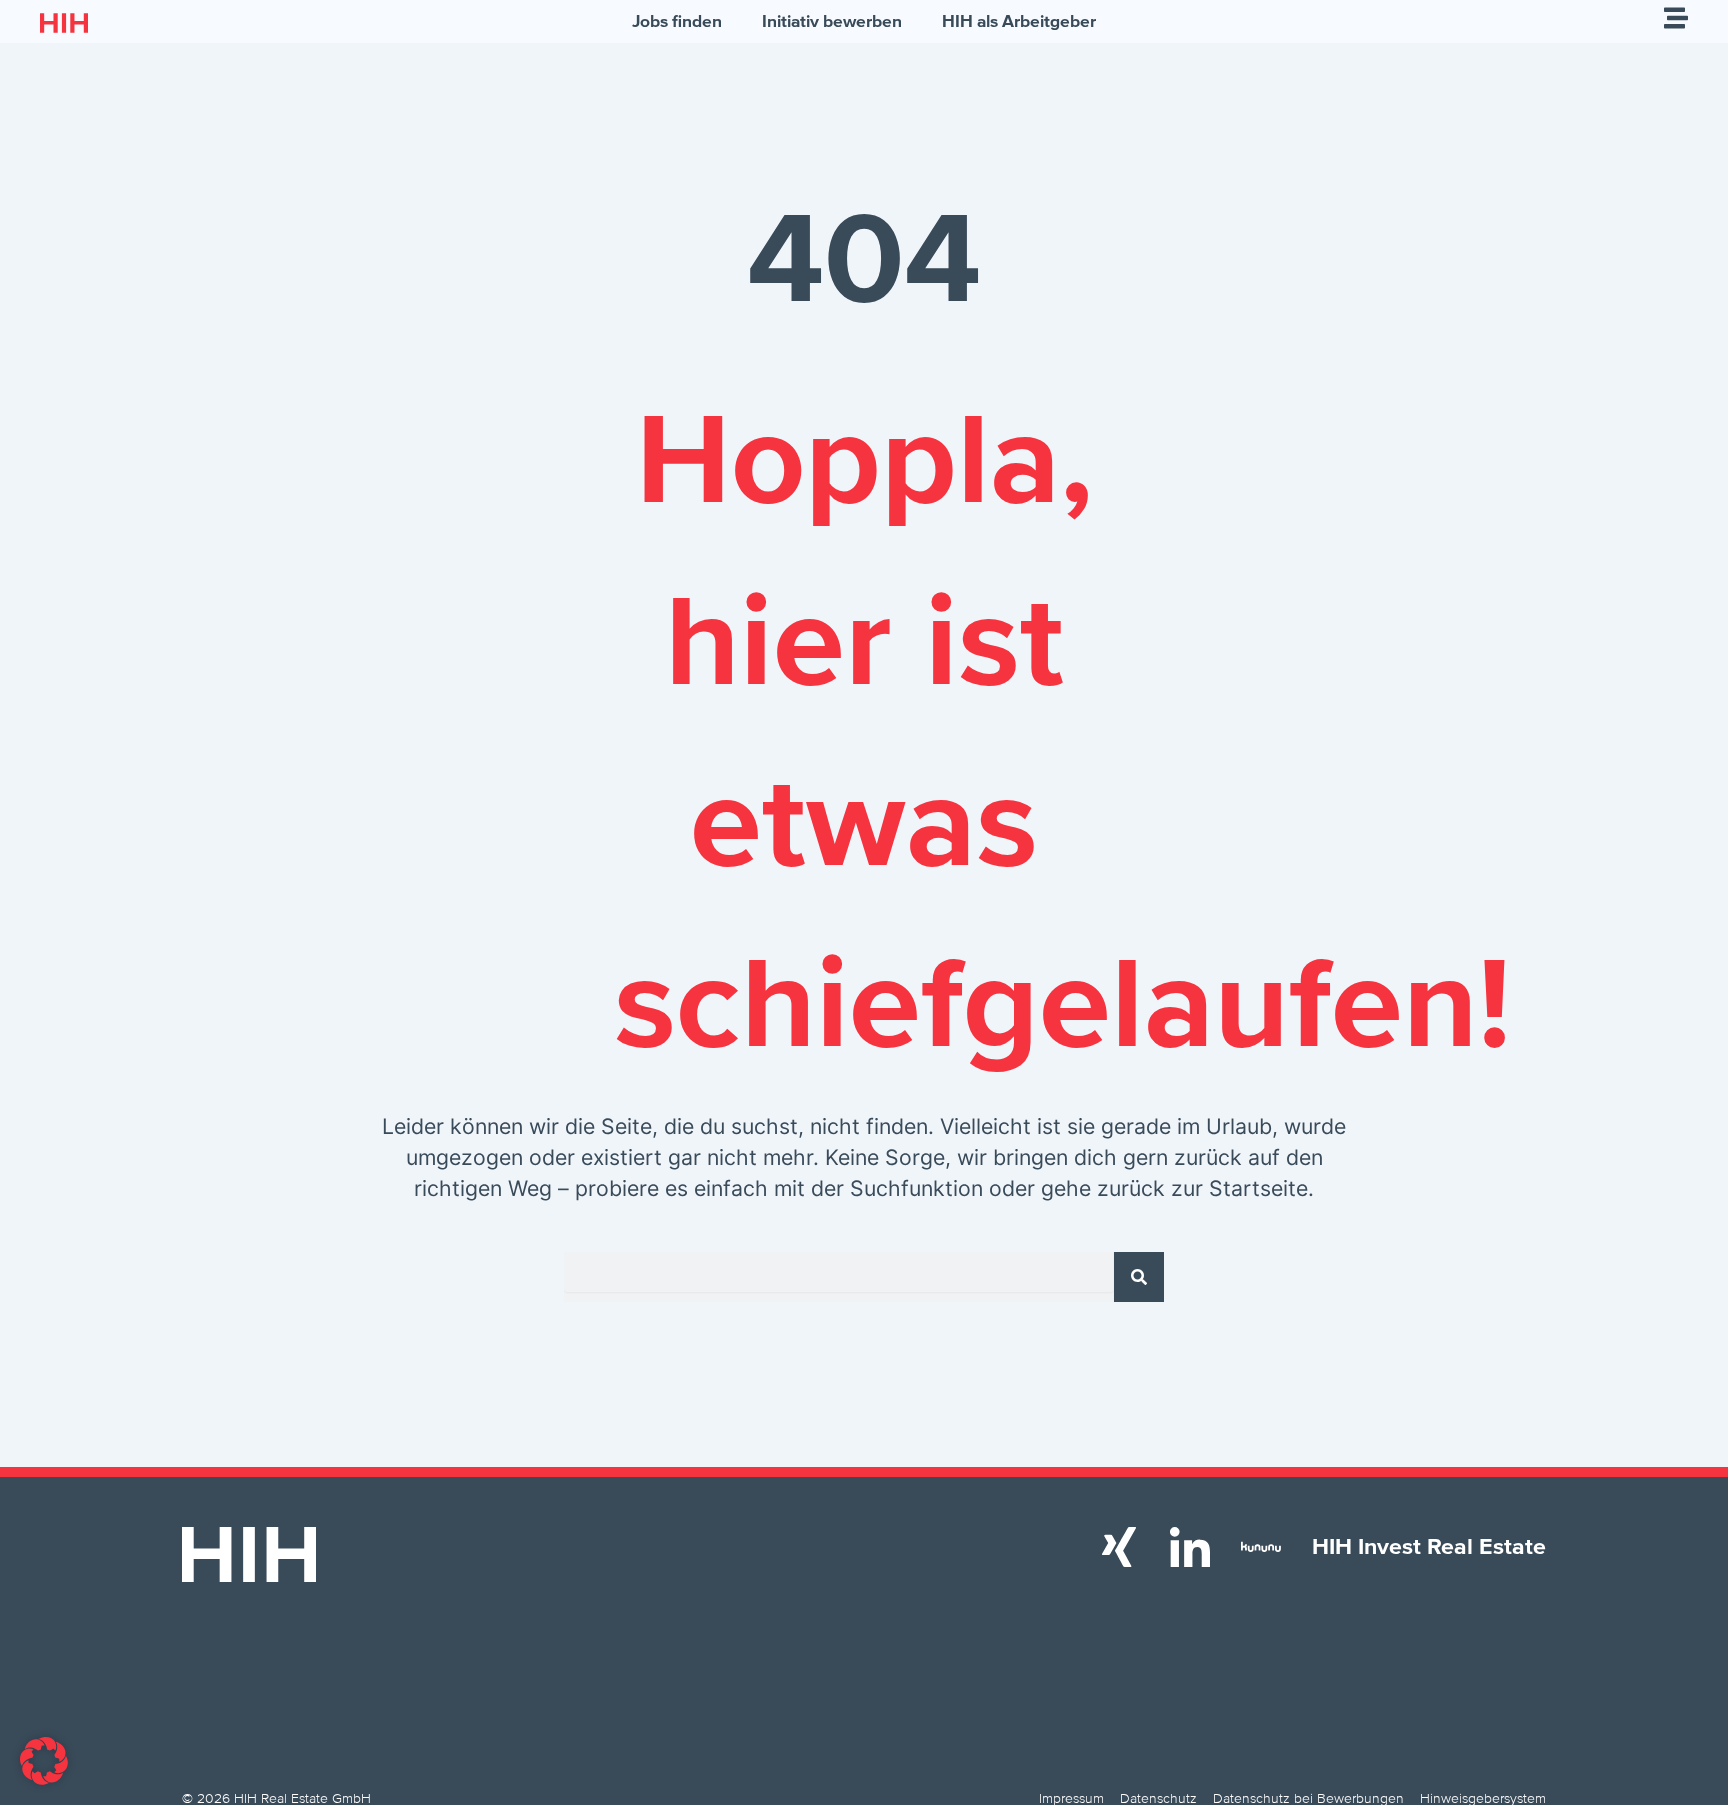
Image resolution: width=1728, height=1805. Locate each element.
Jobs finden (677, 21)
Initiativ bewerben (832, 21)
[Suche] (1139, 1277)
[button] (44, 1761)
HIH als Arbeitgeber (1019, 21)
